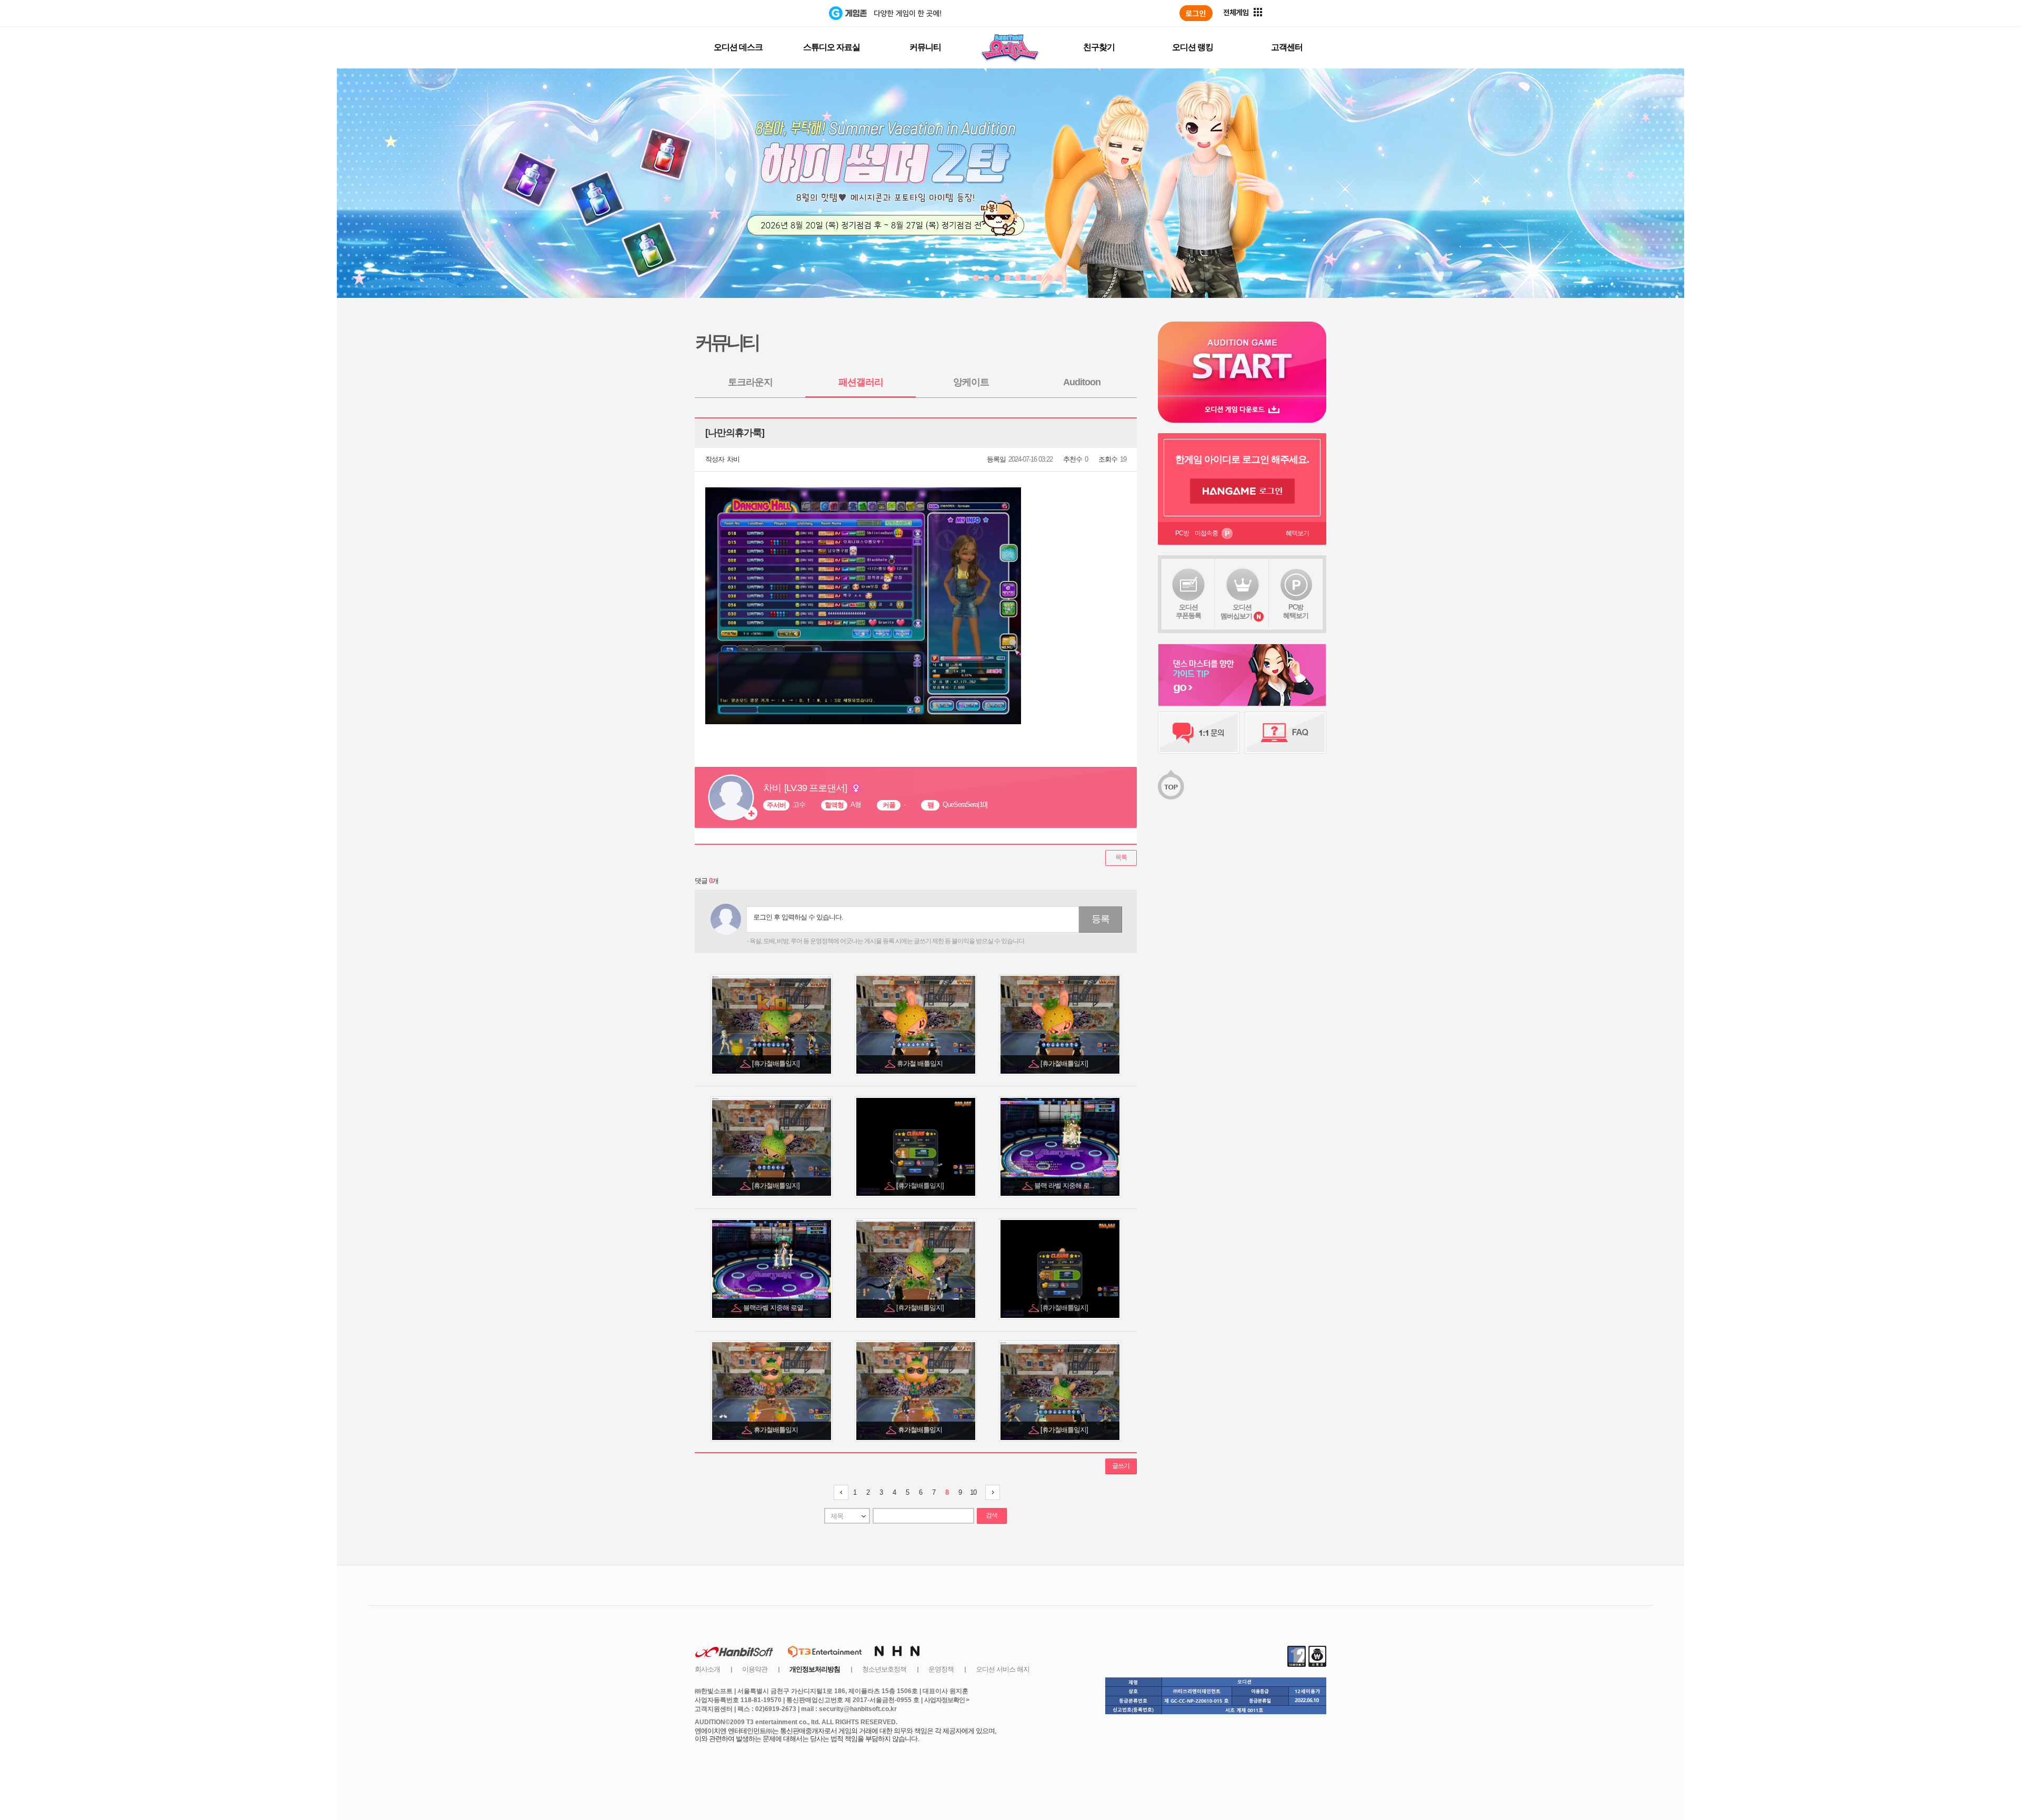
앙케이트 (971, 382)
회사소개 (707, 1669)
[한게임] (786, 13)
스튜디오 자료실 (832, 47)
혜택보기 (1297, 533)
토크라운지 (750, 382)
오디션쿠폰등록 (1188, 611)
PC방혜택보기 (1296, 611)
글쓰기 (1121, 1466)
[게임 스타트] (1242, 359)
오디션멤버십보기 (1236, 612)
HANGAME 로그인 (1242, 491)
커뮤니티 (925, 47)
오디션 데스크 (738, 47)
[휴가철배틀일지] (777, 1063)
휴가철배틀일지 (777, 1430)
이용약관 (755, 1669)
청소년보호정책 (884, 1669)
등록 (1100, 919)
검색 (992, 1515)
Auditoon (1082, 382)
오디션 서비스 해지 (1003, 1669)
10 (973, 1492)
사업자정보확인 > (947, 1700)
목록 (1121, 857)
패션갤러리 (861, 382)
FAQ (1285, 733)
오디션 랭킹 (1193, 47)
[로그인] (1196, 13)
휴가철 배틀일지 (921, 1063)
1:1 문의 (1199, 733)
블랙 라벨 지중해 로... (1065, 1186)
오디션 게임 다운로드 (1242, 409)
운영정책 (941, 1669)
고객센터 (1287, 47)
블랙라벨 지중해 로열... (776, 1308)
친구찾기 (1099, 47)
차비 (733, 459)
